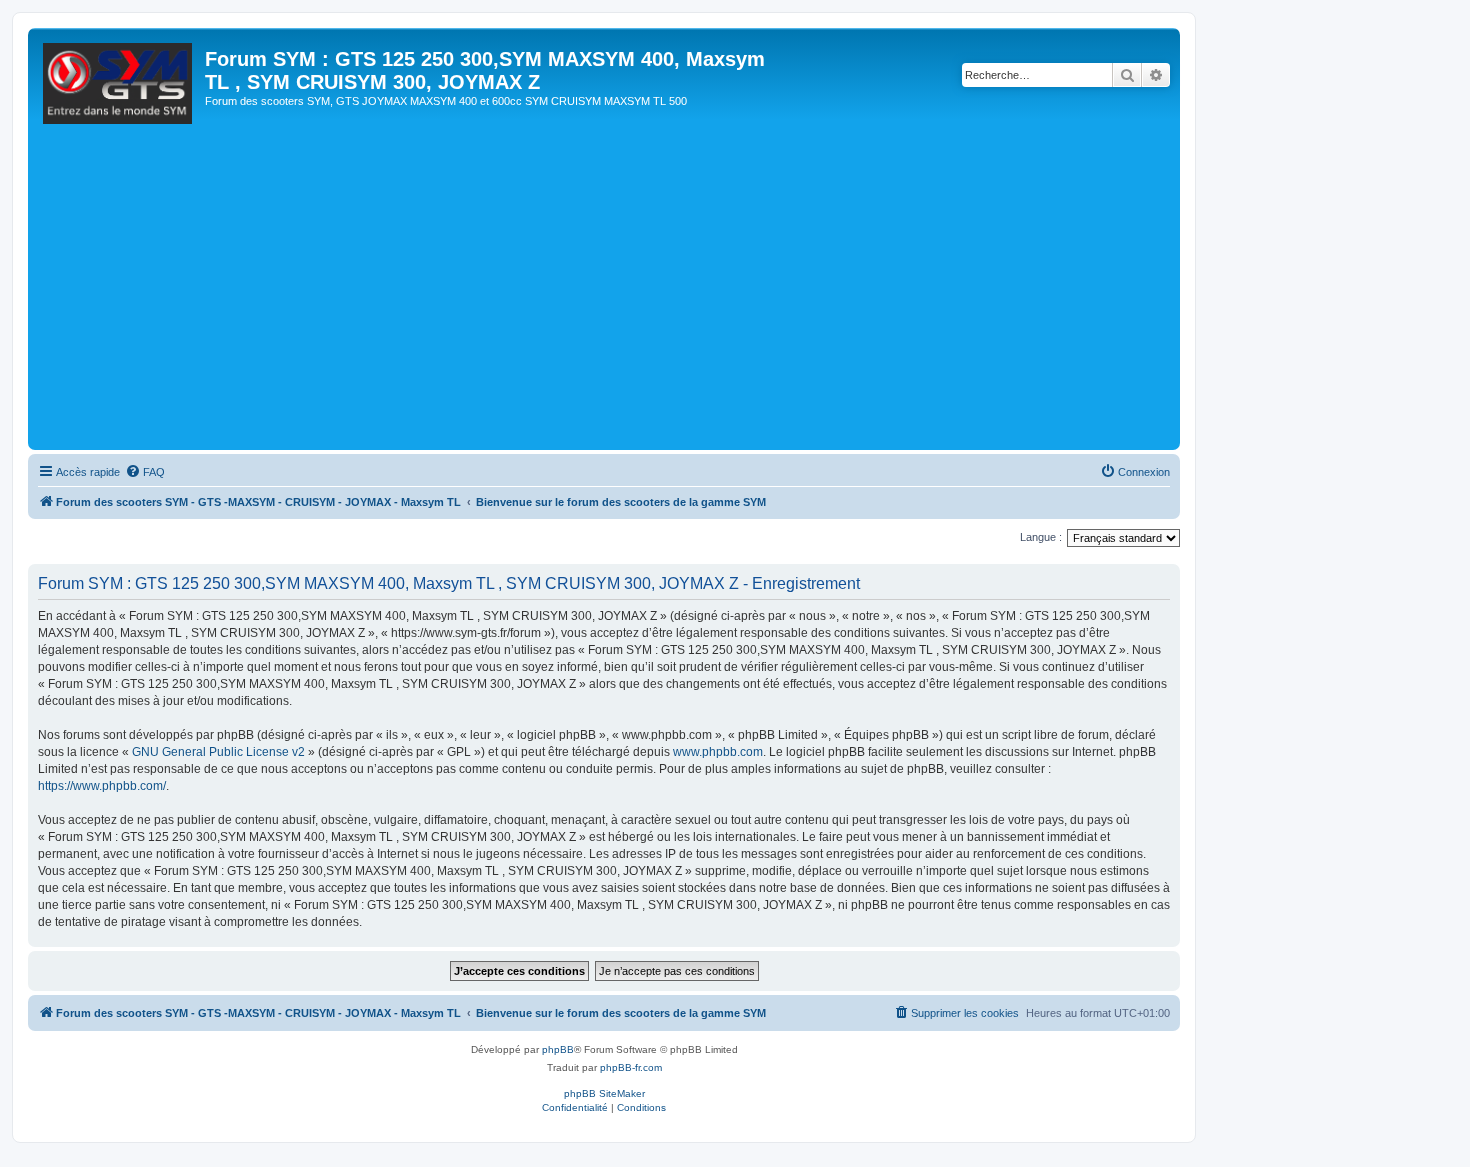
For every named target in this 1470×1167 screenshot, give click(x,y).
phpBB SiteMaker (604, 1093)
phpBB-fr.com (631, 1067)
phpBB (558, 1049)
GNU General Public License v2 (218, 752)
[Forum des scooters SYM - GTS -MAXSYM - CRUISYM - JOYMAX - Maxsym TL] (119, 89)
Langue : (1041, 537)
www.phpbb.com (718, 752)
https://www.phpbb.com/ (102, 786)
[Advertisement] (633, 295)
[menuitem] (145, 472)
